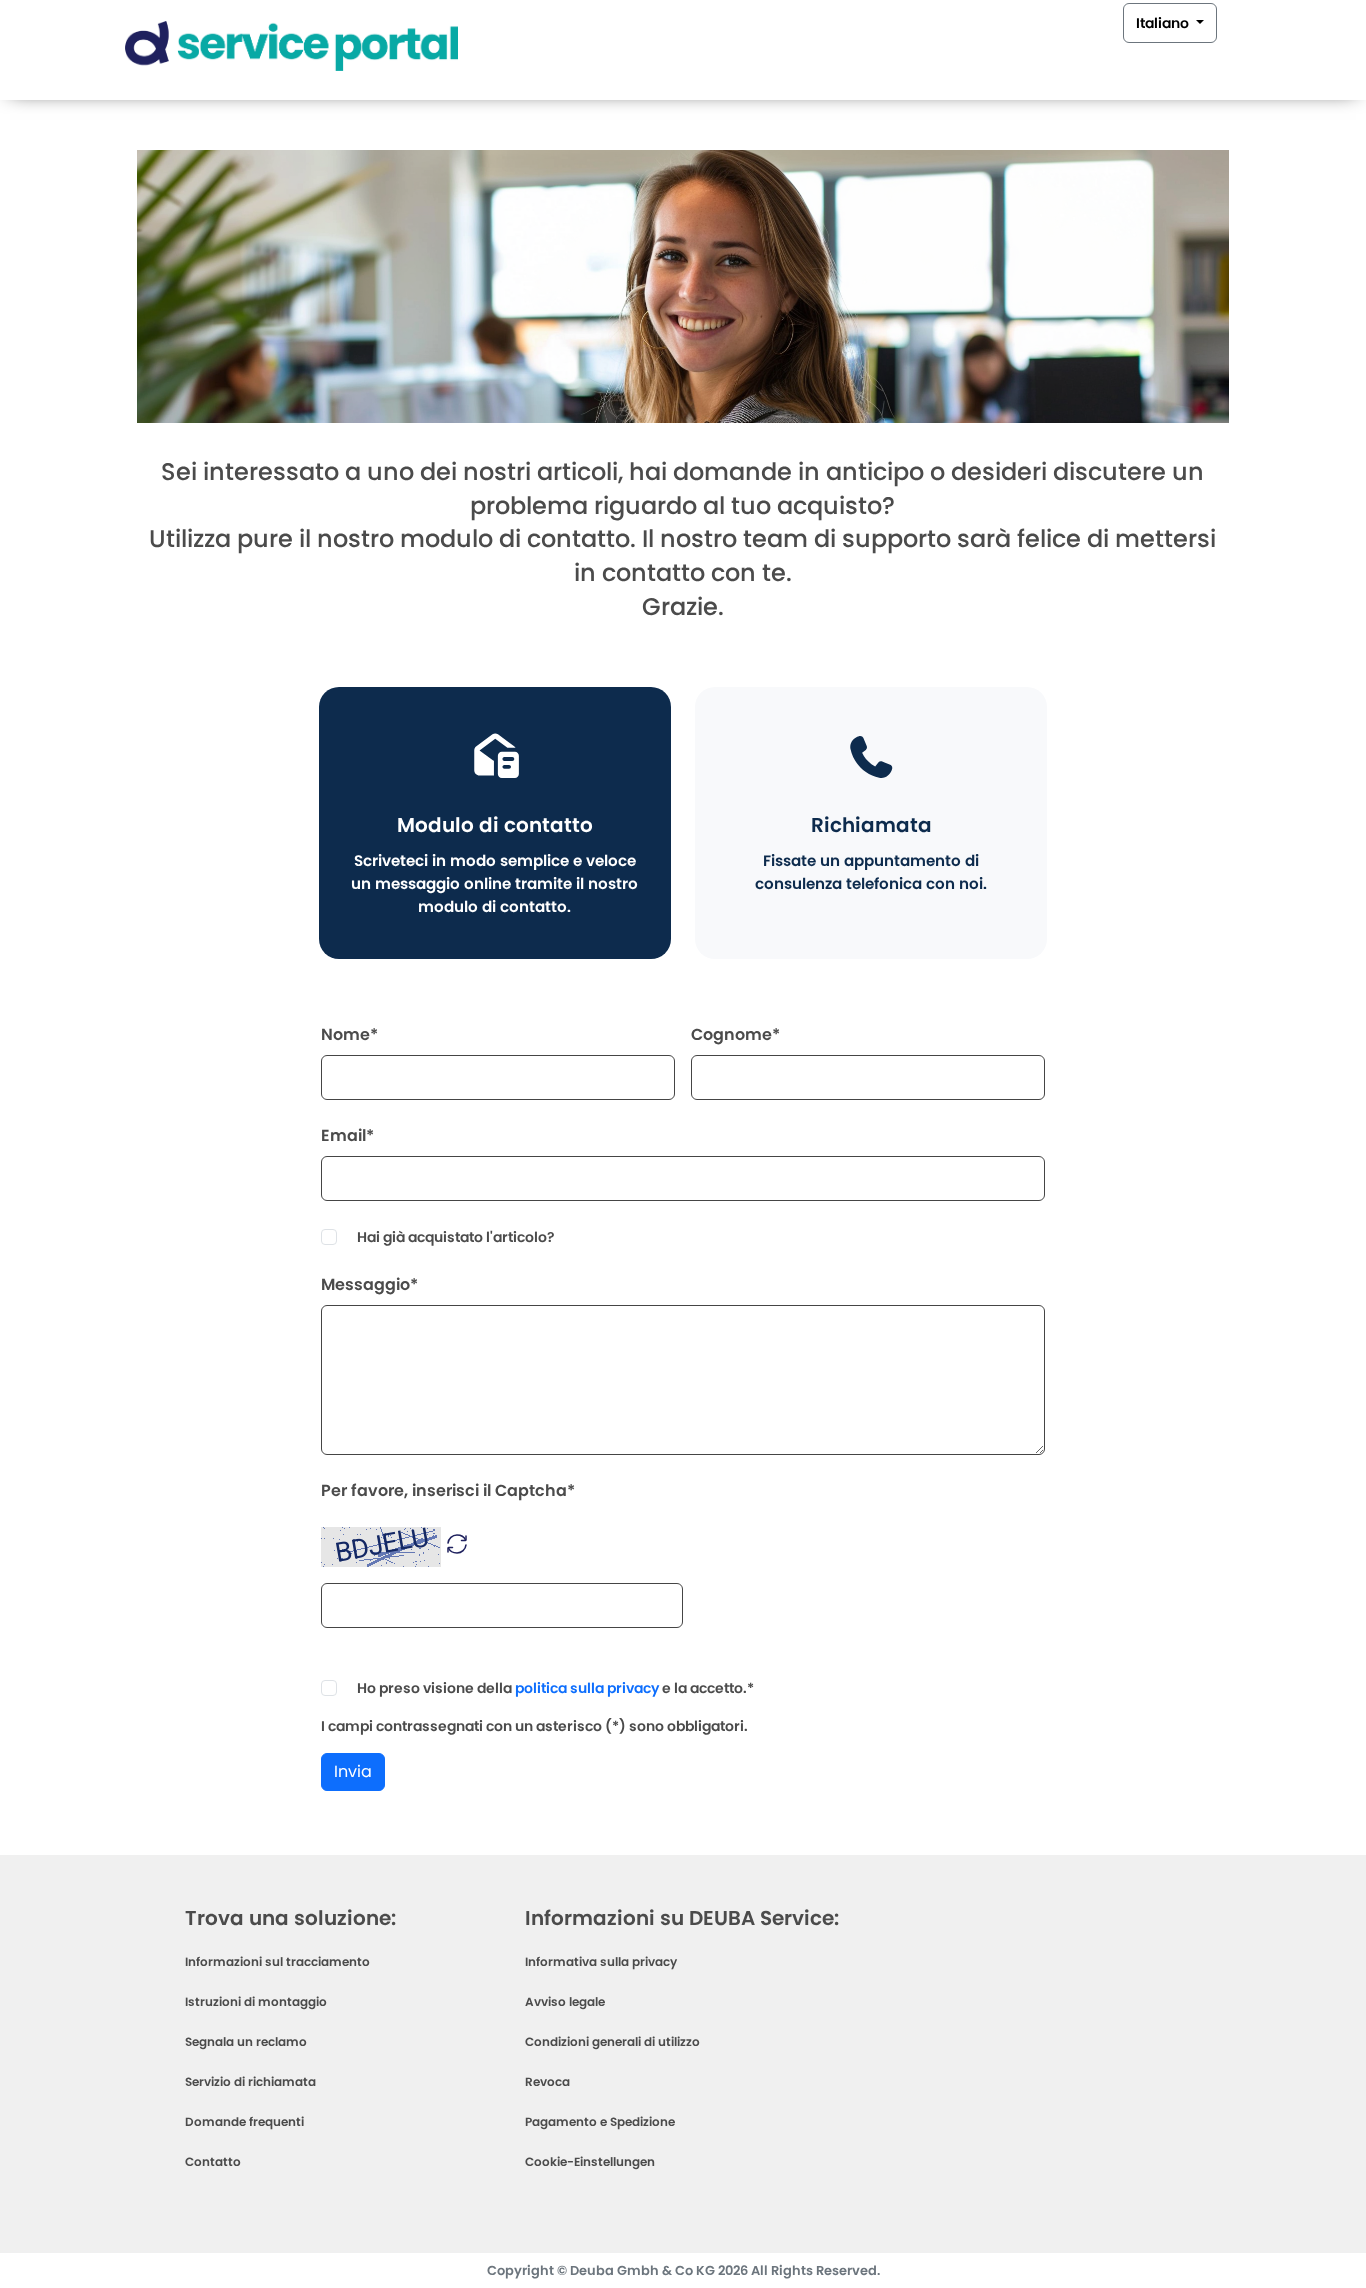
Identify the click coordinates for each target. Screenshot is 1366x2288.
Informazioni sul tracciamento (277, 1961)
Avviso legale (565, 2001)
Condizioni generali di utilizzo (612, 2041)
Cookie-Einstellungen (590, 2161)
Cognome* (735, 1034)
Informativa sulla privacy (601, 1961)
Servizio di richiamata (250, 2081)
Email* (347, 1135)
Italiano (1164, 23)
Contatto (213, 2161)
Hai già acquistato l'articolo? (456, 1237)
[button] (457, 1542)
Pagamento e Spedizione (600, 2121)
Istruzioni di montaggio (256, 2001)
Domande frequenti (244, 2121)
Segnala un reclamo (246, 2041)
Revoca (547, 2081)
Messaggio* (369, 1284)
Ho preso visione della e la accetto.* (555, 1688)
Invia (353, 1771)
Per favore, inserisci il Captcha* (448, 1490)
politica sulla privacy (587, 1688)
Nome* (349, 1034)
